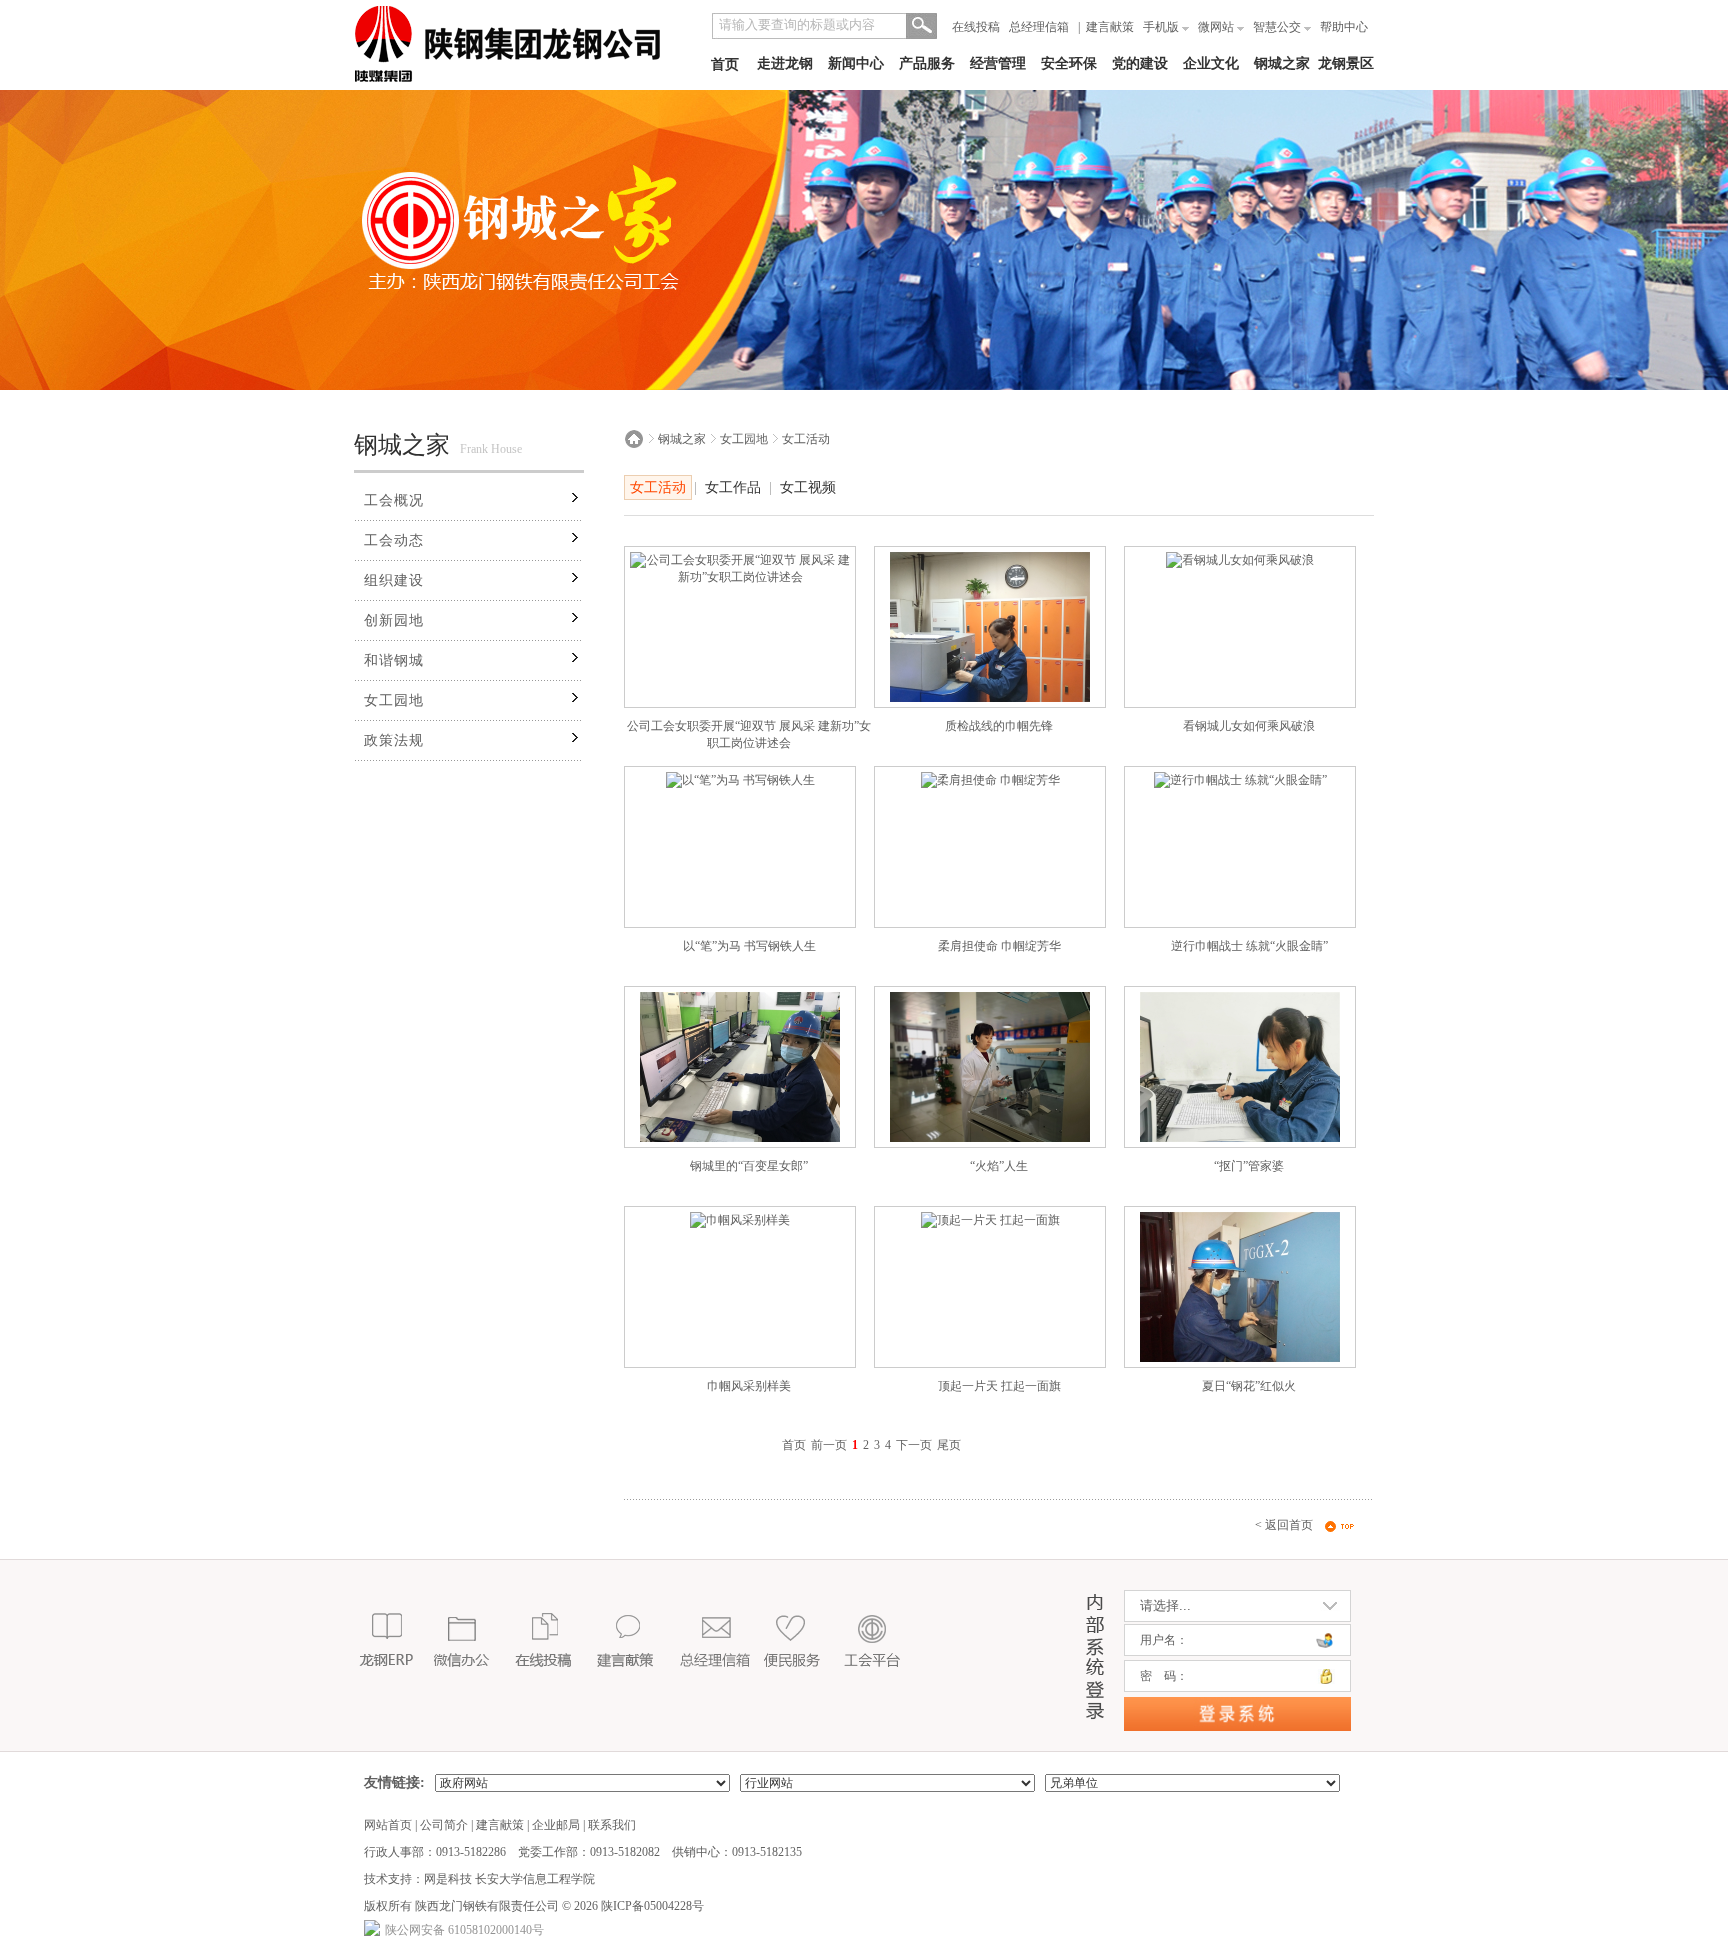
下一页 (914, 1445)
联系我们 (612, 1825)
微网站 (1217, 27)
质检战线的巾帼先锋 (999, 726)
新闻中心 (856, 63)
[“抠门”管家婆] (1240, 1138)
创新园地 (394, 620)
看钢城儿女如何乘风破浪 (1249, 726)
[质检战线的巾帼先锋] (990, 698)
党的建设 (1140, 63)
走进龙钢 (785, 63)
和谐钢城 (394, 660)
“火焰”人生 (999, 1166)
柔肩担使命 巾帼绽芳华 (999, 946)
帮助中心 (1344, 27)
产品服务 (927, 63)
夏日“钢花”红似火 (1249, 1386)
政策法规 (394, 740)
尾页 (949, 1445)
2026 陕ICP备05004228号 (637, 1906)
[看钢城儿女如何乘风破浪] (1240, 560)
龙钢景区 (1346, 63)
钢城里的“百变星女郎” (749, 1166)
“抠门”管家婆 (1249, 1166)
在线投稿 (976, 27)
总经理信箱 (1039, 27)
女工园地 (394, 700)
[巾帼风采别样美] (740, 1220)
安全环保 (1069, 63)
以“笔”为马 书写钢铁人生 (749, 946)
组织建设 (394, 580)
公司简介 (444, 1825)
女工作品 (733, 487)
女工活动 (806, 439)
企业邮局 (556, 1825)
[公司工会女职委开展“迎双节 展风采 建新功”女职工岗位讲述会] (740, 577)
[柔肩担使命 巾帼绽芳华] (990, 780)
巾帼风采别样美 (749, 1386)
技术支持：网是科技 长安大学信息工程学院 (479, 1879)
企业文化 (1211, 63)
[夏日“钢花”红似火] (1240, 1358)
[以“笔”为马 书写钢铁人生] (740, 780)
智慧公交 (1278, 27)
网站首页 (388, 1825)
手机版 (1162, 27)
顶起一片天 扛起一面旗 (999, 1386)
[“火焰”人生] (990, 1138)
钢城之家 (1282, 63)
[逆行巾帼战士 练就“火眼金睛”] (1240, 780)
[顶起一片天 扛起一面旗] (990, 1220)
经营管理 (998, 63)
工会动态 (394, 540)
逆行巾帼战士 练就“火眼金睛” (1249, 946)
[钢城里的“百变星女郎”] (740, 1138)
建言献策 (1110, 27)
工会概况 (394, 500)
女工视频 (808, 487)
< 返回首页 (1284, 1525)
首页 (725, 64)
